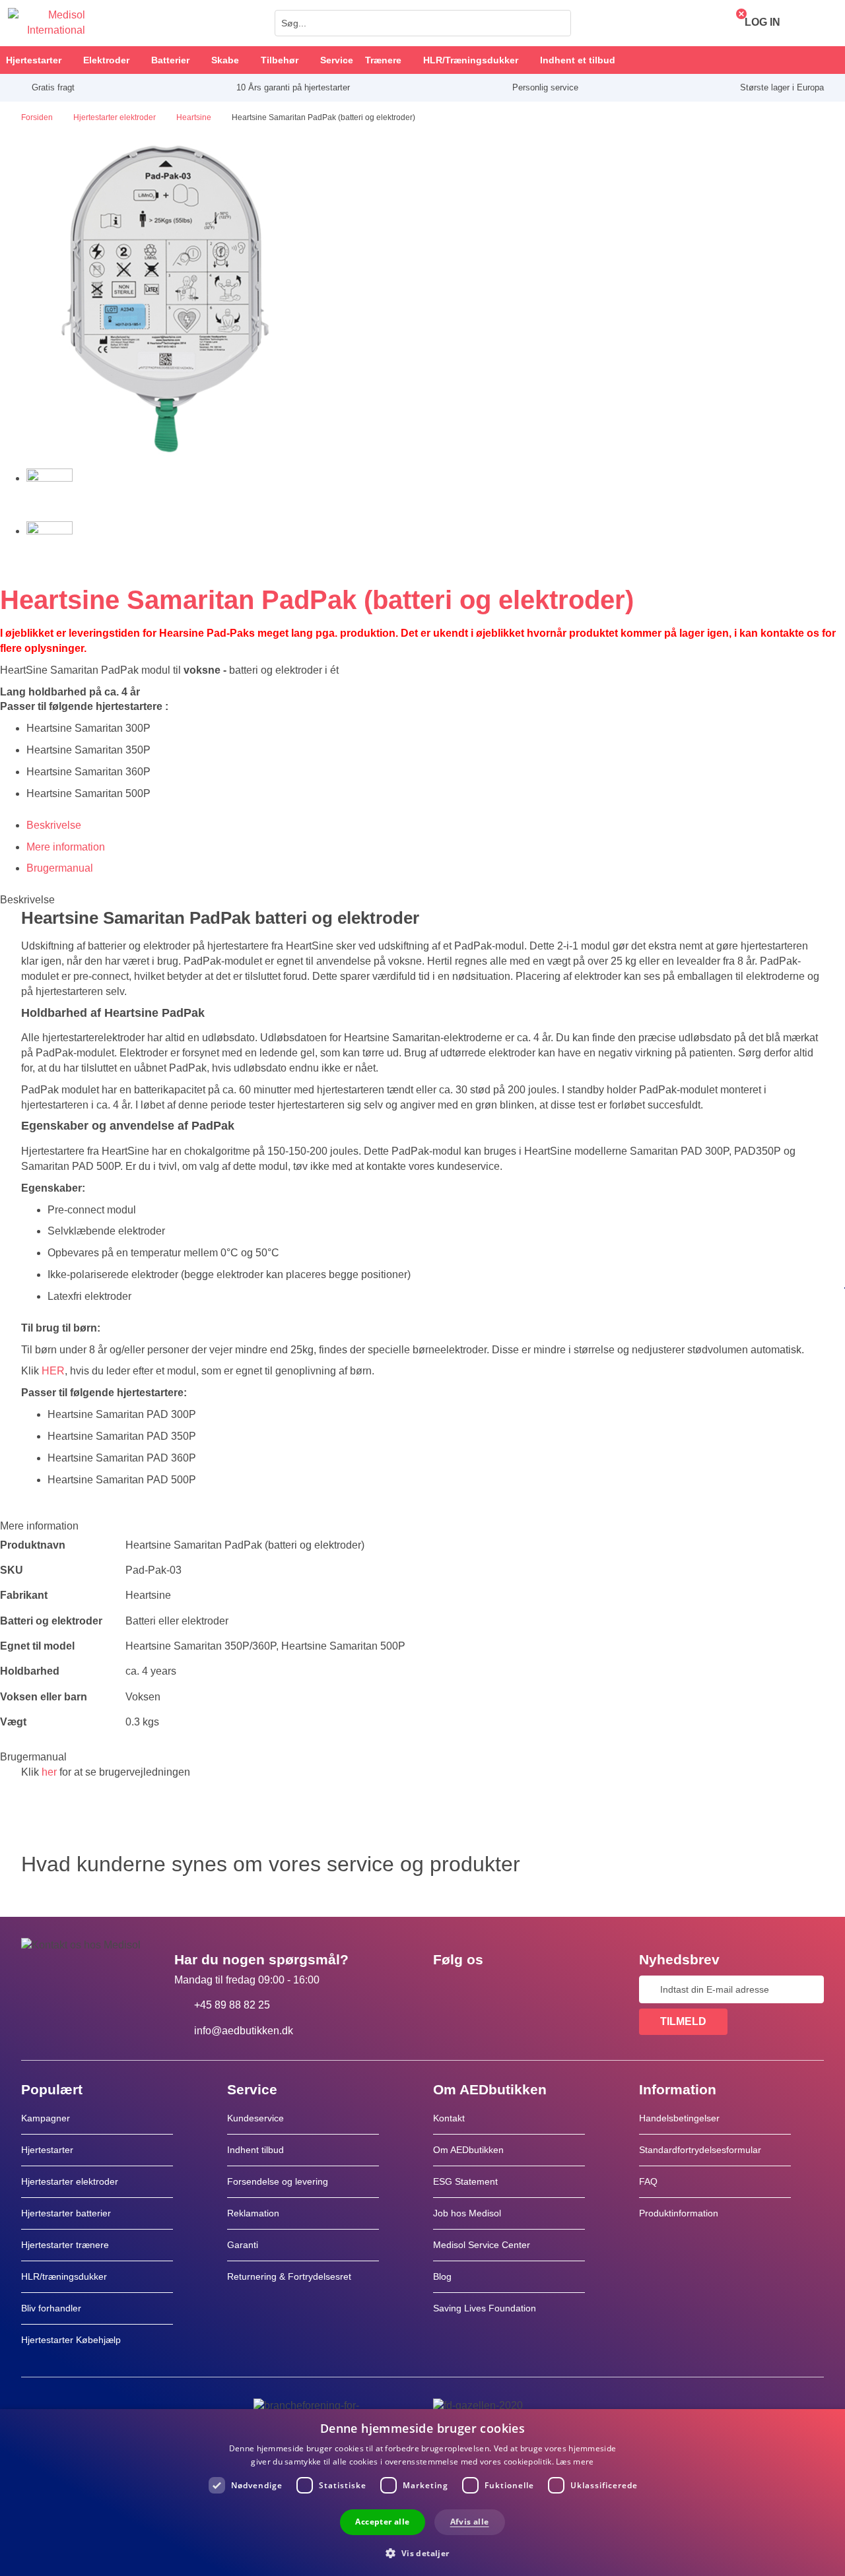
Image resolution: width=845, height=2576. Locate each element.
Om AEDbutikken (468, 2150)
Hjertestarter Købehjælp (71, 2340)
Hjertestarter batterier (66, 2213)
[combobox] (423, 23)
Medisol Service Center (482, 2245)
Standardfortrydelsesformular (700, 2150)
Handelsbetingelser (679, 2118)
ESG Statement (465, 2181)
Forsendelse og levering (278, 2181)
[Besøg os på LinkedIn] (485, 1989)
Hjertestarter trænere (65, 2245)
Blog (442, 2276)
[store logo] (47, 23)
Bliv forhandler (51, 2308)
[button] (422, 2553)
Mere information (66, 847)
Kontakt (449, 2118)
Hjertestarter (47, 2150)
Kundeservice (255, 2118)
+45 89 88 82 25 (232, 2005)
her (49, 1772)
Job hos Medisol (467, 2213)
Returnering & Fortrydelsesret (290, 2276)
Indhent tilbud (255, 2150)
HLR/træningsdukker (64, 2276)
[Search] (557, 23)
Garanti (243, 2245)
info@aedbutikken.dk (244, 2031)
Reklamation (253, 2213)
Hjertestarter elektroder (70, 2181)
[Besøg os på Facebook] (447, 1989)
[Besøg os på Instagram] (524, 1989)
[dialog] (422, 2493)
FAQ (648, 2181)
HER (53, 1371)
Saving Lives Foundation (485, 2308)
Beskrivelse (54, 825)
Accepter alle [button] (382, 2522)
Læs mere (575, 2462)
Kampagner (46, 2118)
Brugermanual (60, 868)
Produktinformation (679, 2213)
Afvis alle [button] (470, 2522)
